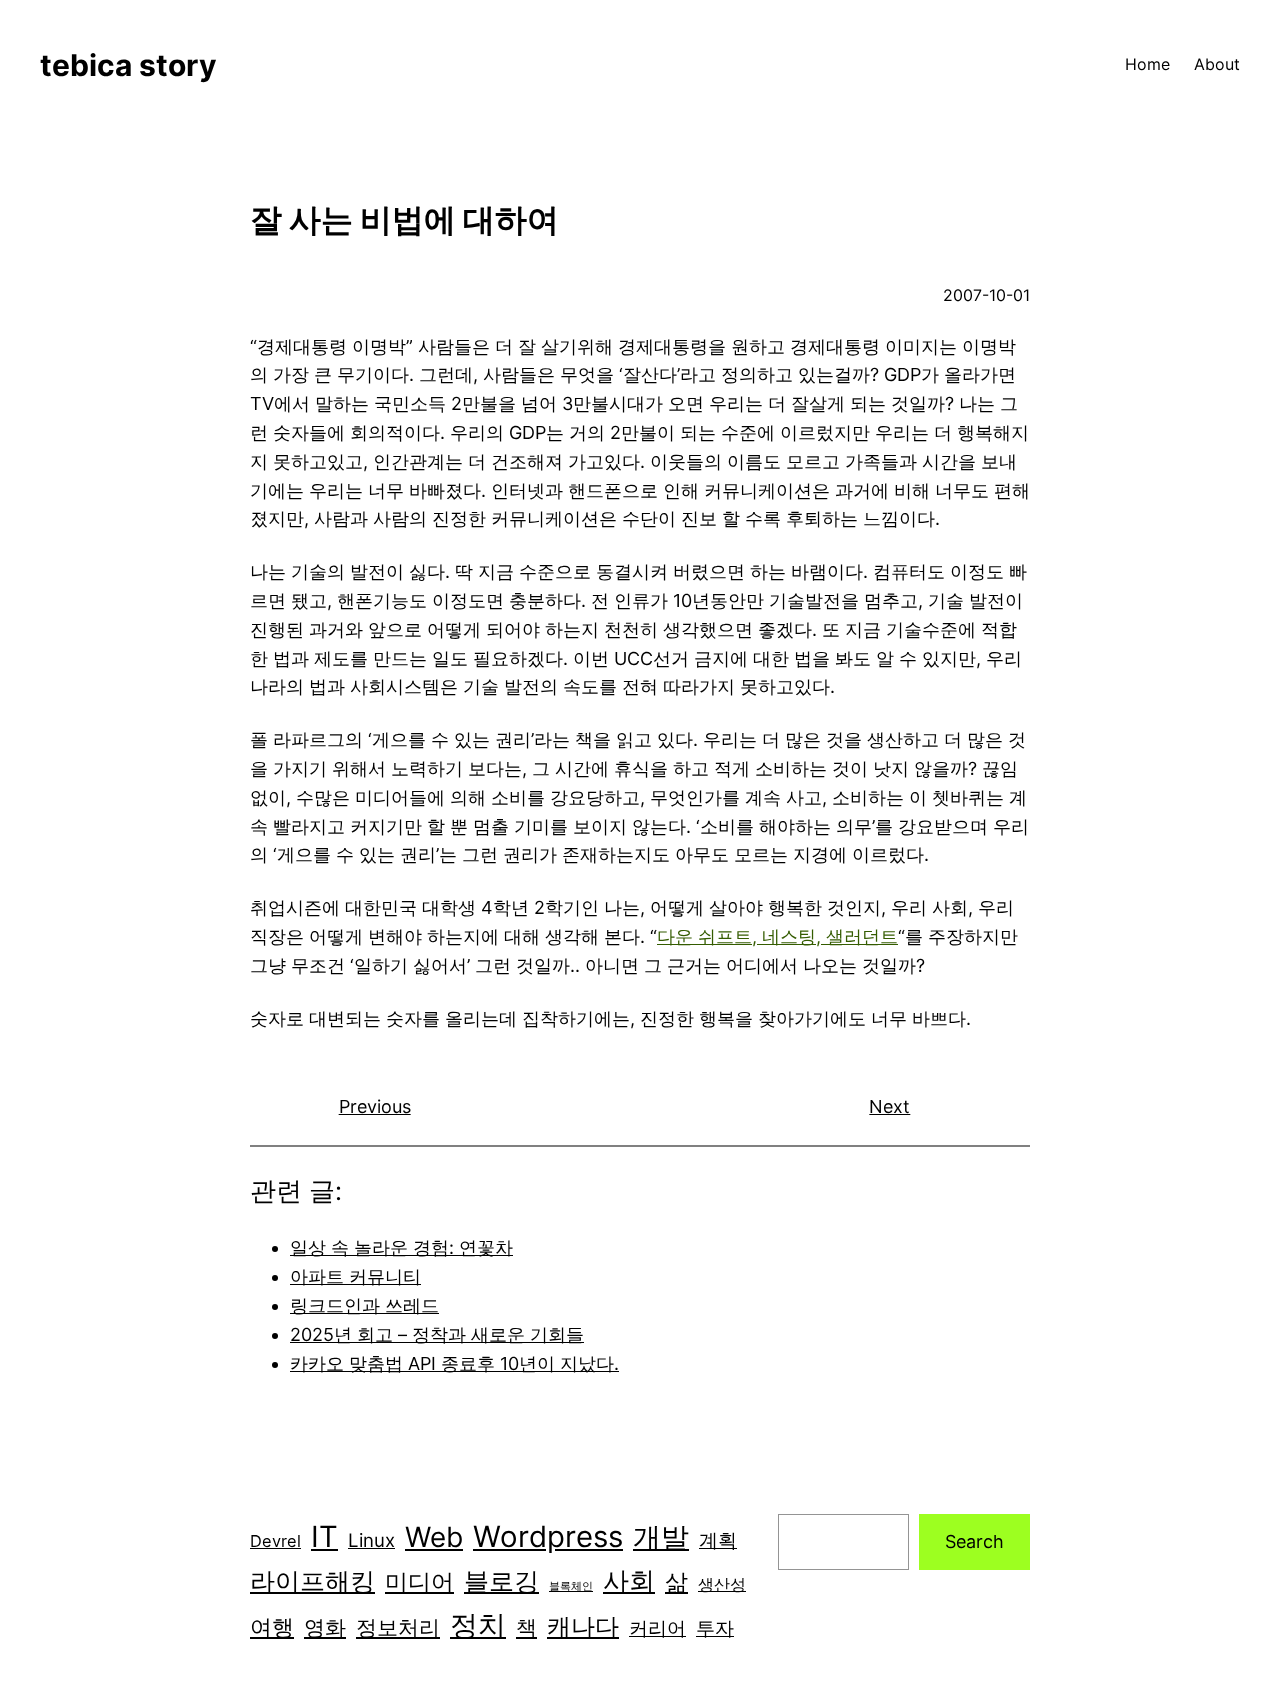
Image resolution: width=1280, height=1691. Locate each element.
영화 (325, 1627)
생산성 (722, 1584)
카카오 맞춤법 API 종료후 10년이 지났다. (454, 1363)
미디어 (419, 1581)
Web (434, 1537)
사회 (629, 1580)
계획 (718, 1540)
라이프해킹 (312, 1581)
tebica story (128, 65)
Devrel (275, 1541)
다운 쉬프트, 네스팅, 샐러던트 (777, 936)
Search (974, 1541)
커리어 (657, 1628)
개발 (661, 1537)
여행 (272, 1627)
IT (324, 1536)
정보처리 (398, 1627)
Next (889, 1106)
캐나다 (583, 1626)
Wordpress (548, 1536)
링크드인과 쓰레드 (364, 1305)
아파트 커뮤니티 (355, 1276)
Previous (375, 1106)
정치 (478, 1625)
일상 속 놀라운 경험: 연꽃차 (401, 1247)
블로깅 (501, 1581)
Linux (371, 1540)
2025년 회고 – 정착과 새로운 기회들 (437, 1334)
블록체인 (571, 1586)
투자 (715, 1628)
